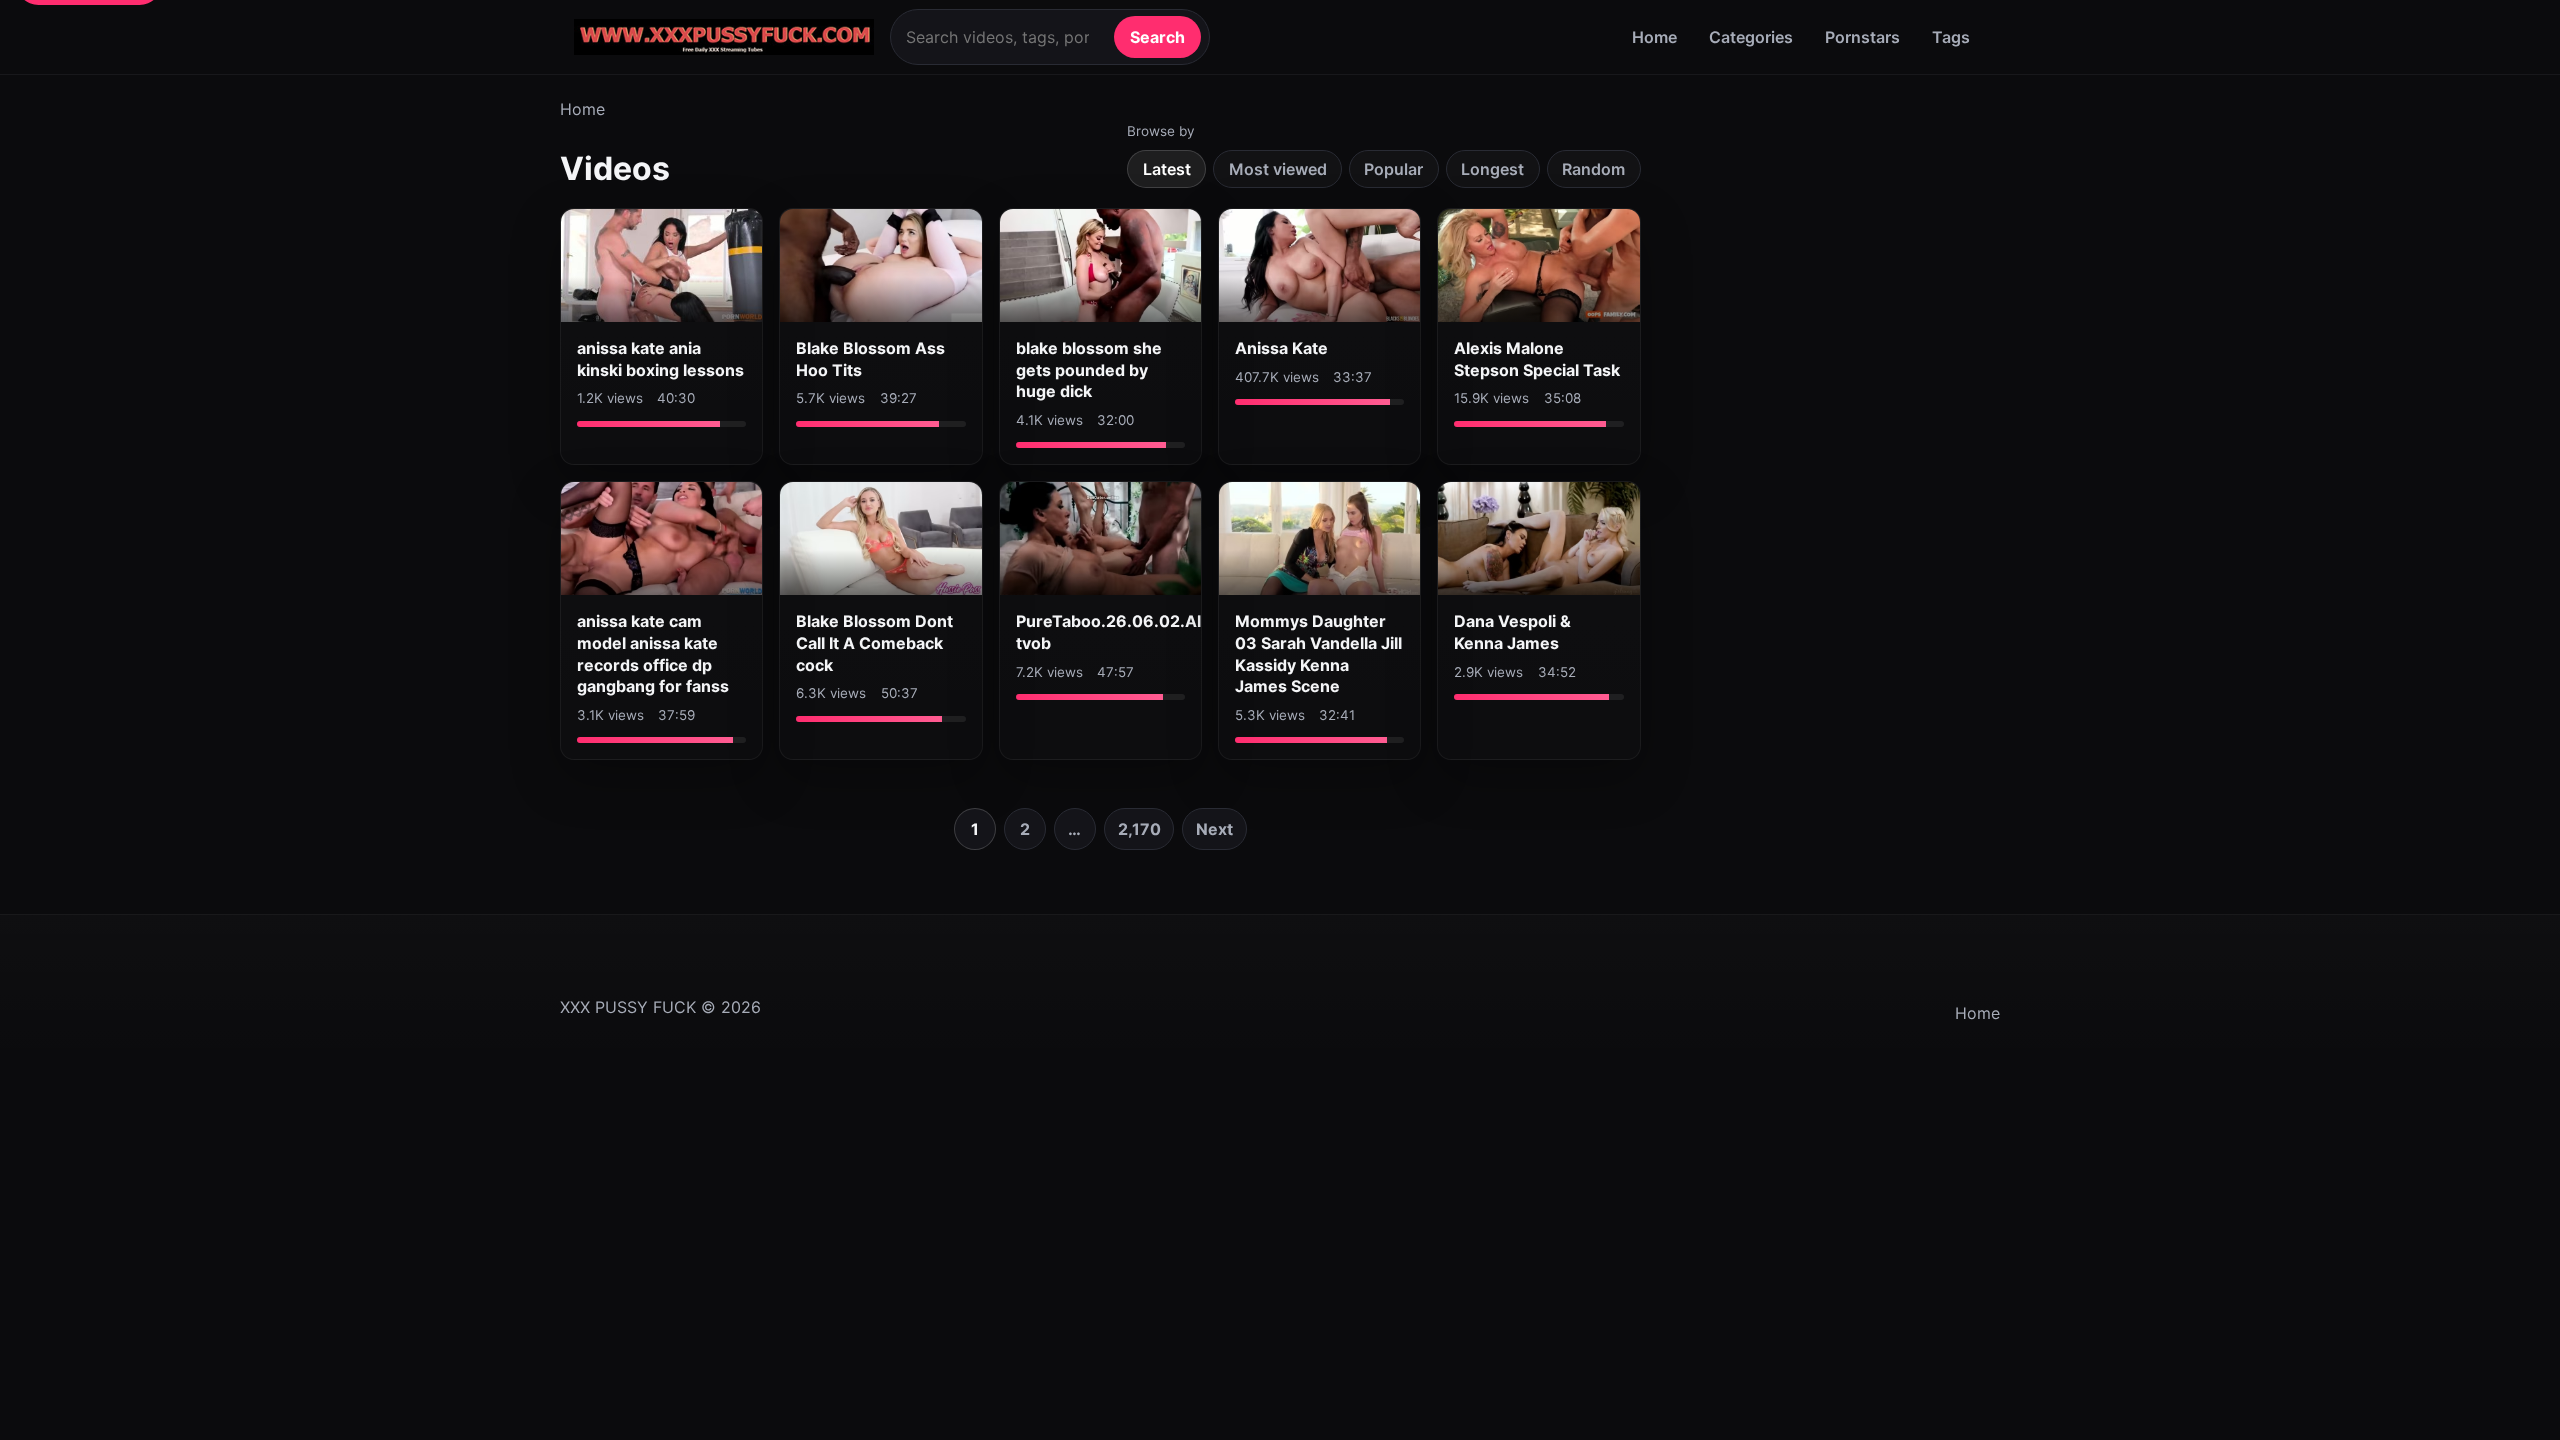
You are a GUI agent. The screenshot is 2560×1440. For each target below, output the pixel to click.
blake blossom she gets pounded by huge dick (1089, 369)
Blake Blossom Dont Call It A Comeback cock (874, 642)
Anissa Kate (1281, 348)
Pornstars (1862, 37)
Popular (1393, 169)
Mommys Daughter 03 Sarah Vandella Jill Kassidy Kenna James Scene (1318, 653)
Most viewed (1278, 169)
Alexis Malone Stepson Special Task (1537, 359)
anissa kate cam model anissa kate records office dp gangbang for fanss (653, 653)
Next (1214, 829)
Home (1654, 37)
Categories (1751, 37)
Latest (1167, 169)
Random (1593, 169)
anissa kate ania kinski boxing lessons (660, 359)
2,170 (1139, 829)
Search (1157, 37)
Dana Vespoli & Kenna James (1512, 632)
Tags (1951, 37)
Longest (1492, 169)
